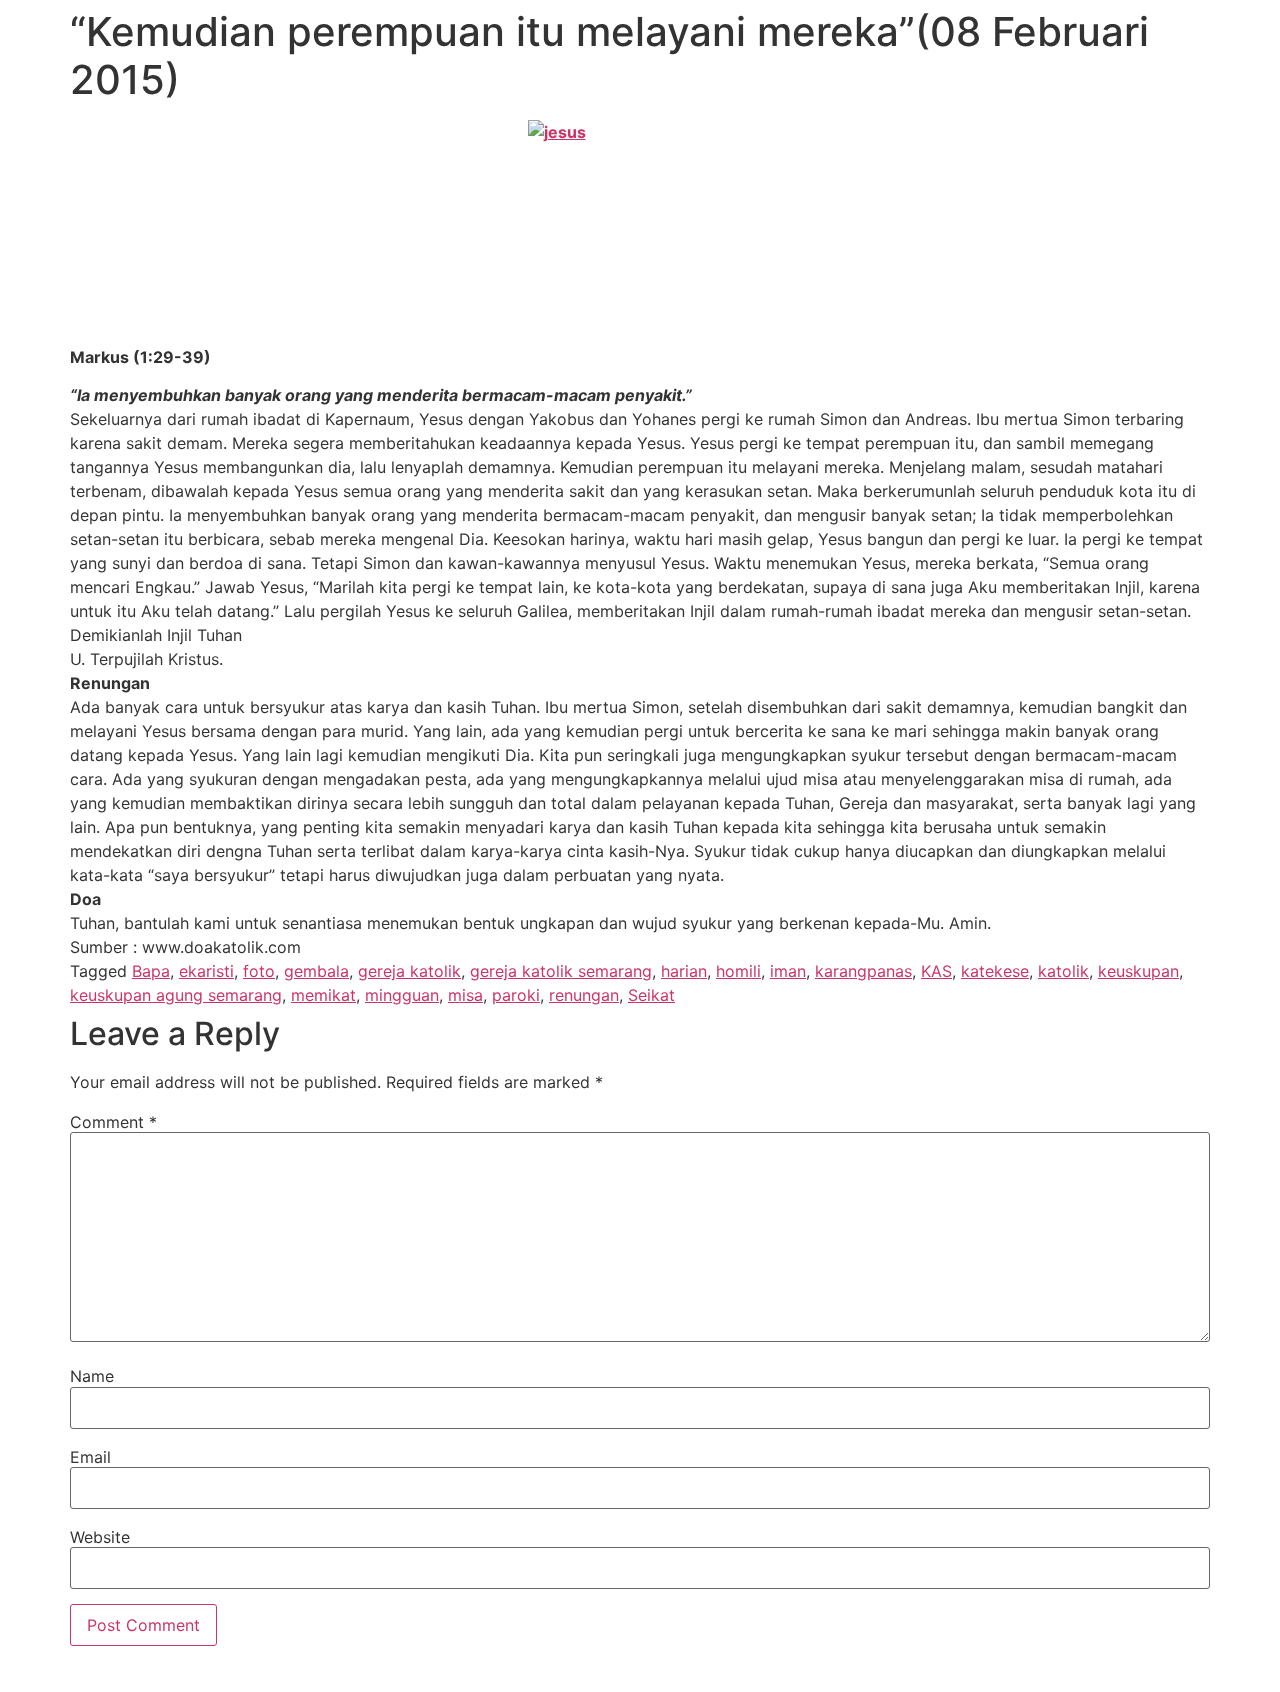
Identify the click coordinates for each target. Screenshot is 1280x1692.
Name (92, 1376)
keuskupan (1138, 971)
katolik (1063, 971)
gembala (316, 971)
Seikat (651, 995)
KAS (936, 971)
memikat (323, 995)
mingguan (402, 995)
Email (90, 1457)
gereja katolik (409, 971)
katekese (995, 971)
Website (100, 1537)
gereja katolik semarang (561, 971)
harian (684, 971)
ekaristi (206, 971)
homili (738, 971)
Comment (113, 1122)
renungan (584, 995)
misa (465, 995)
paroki (516, 995)
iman (788, 971)
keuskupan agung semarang (176, 995)
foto (259, 971)
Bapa (151, 971)
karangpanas (863, 971)
